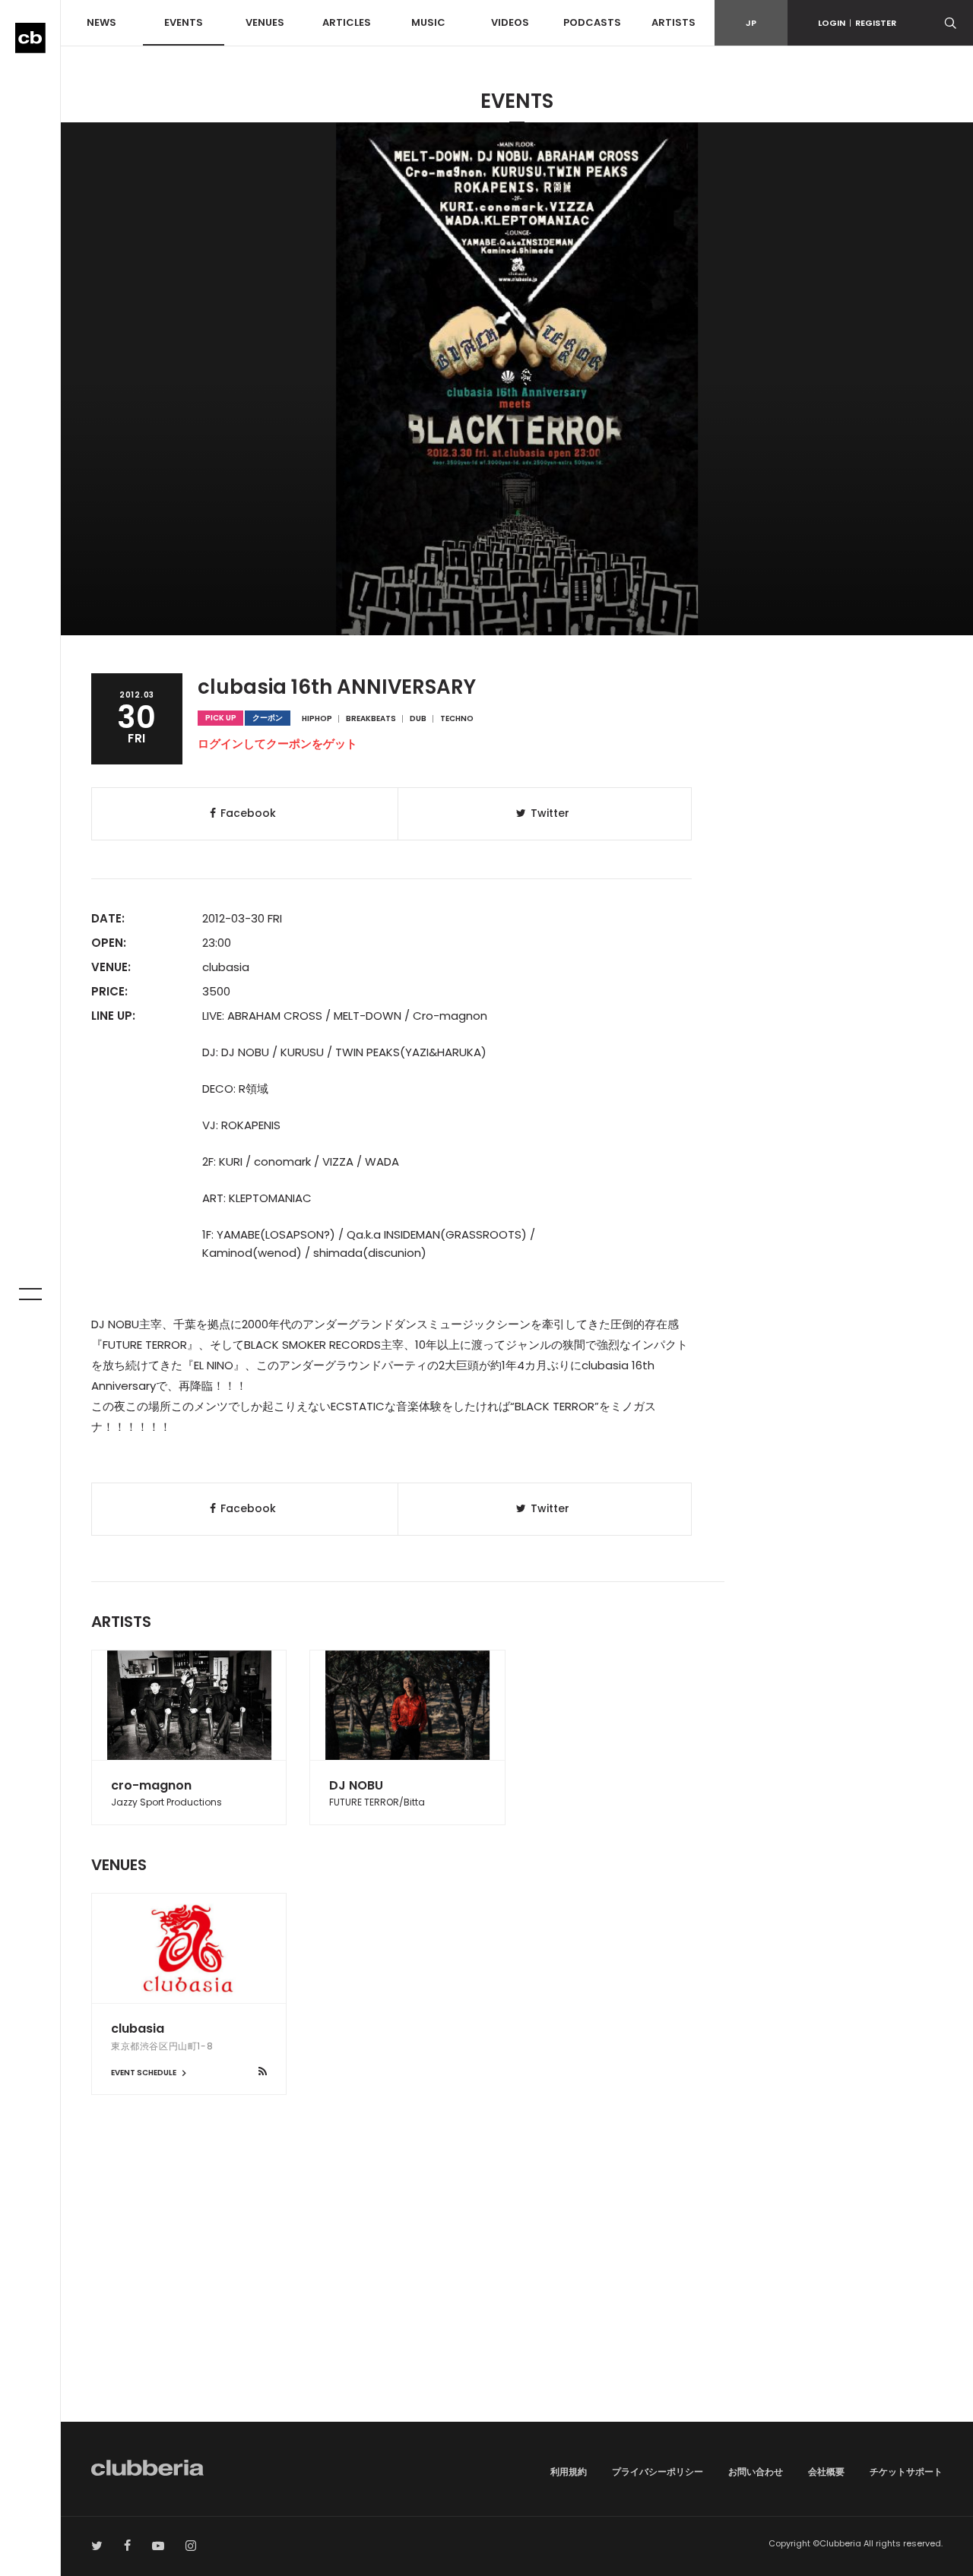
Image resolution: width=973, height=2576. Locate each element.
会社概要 (826, 2472)
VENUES (265, 22)
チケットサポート (906, 2472)
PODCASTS (592, 22)
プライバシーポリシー (658, 2472)
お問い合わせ (756, 2472)
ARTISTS (673, 22)
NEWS (101, 22)
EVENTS (184, 22)
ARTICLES (347, 22)
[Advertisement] (517, 2293)
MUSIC (428, 22)
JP (751, 23)
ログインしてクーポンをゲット (277, 744)
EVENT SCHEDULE (144, 2073)
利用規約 (569, 2472)
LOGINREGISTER (857, 23)
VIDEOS (510, 22)
